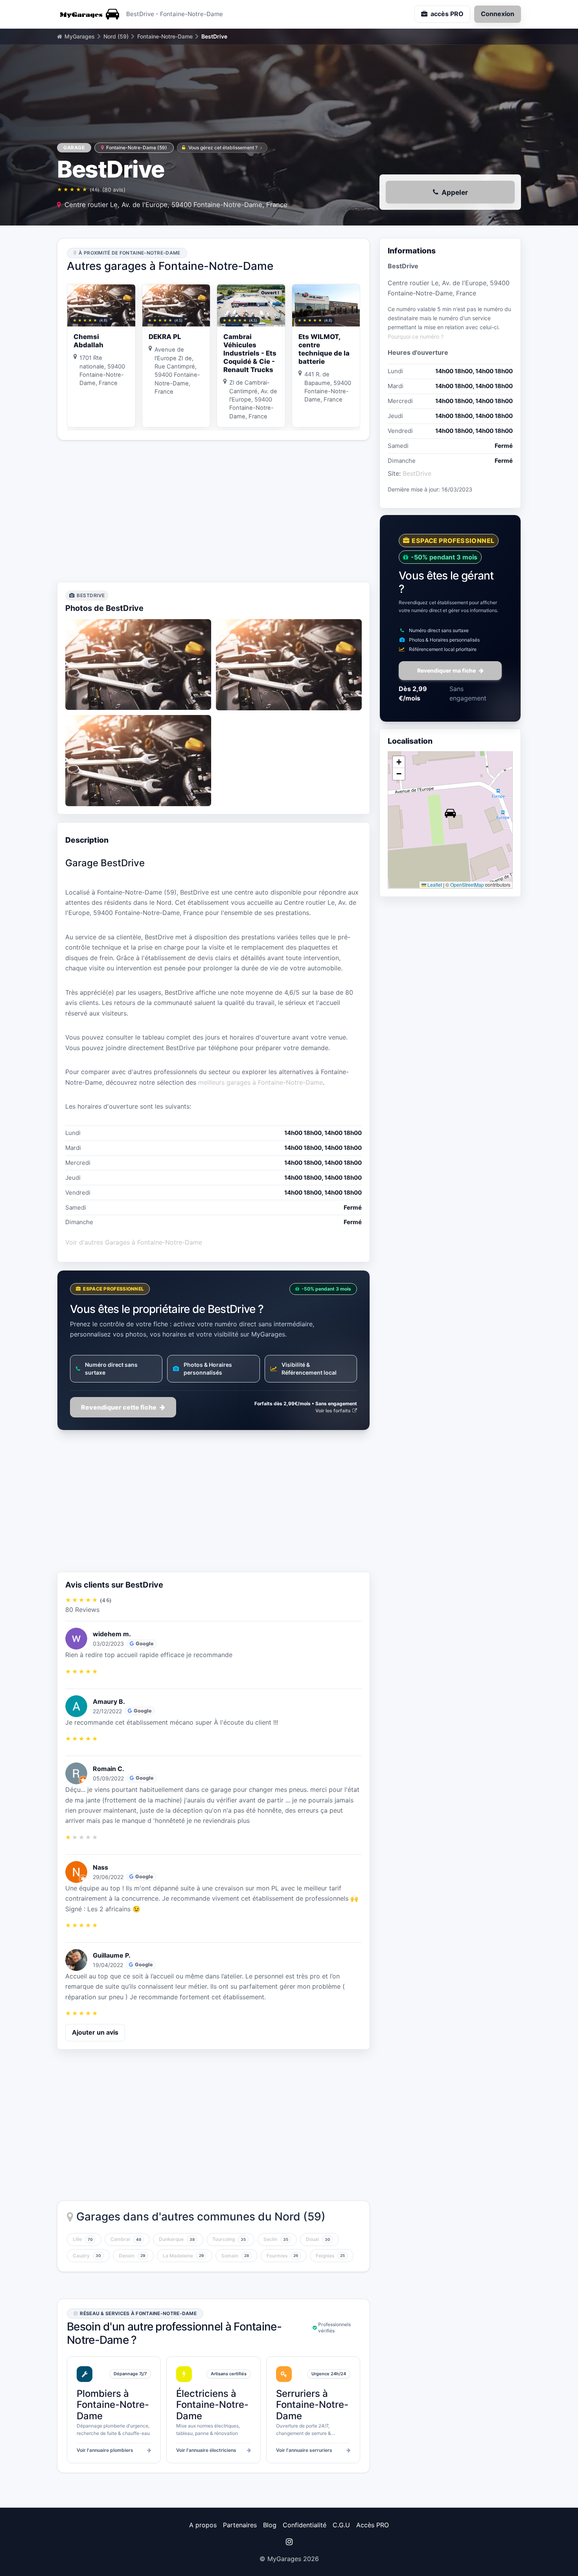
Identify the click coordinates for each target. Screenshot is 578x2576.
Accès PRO (373, 2525)
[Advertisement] (214, 511)
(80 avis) (114, 190)
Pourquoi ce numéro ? (416, 336)
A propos (203, 2525)
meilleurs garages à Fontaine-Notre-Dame (260, 1082)
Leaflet (434, 885)
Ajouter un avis (95, 2032)
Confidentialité (305, 2525)
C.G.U (341, 2525)
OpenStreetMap (467, 885)
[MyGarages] (88, 14)
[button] (450, 813)
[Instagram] (289, 2542)
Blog (270, 2525)
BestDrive (417, 473)
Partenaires (240, 2525)
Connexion (498, 14)
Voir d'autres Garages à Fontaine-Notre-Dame (134, 1242)
